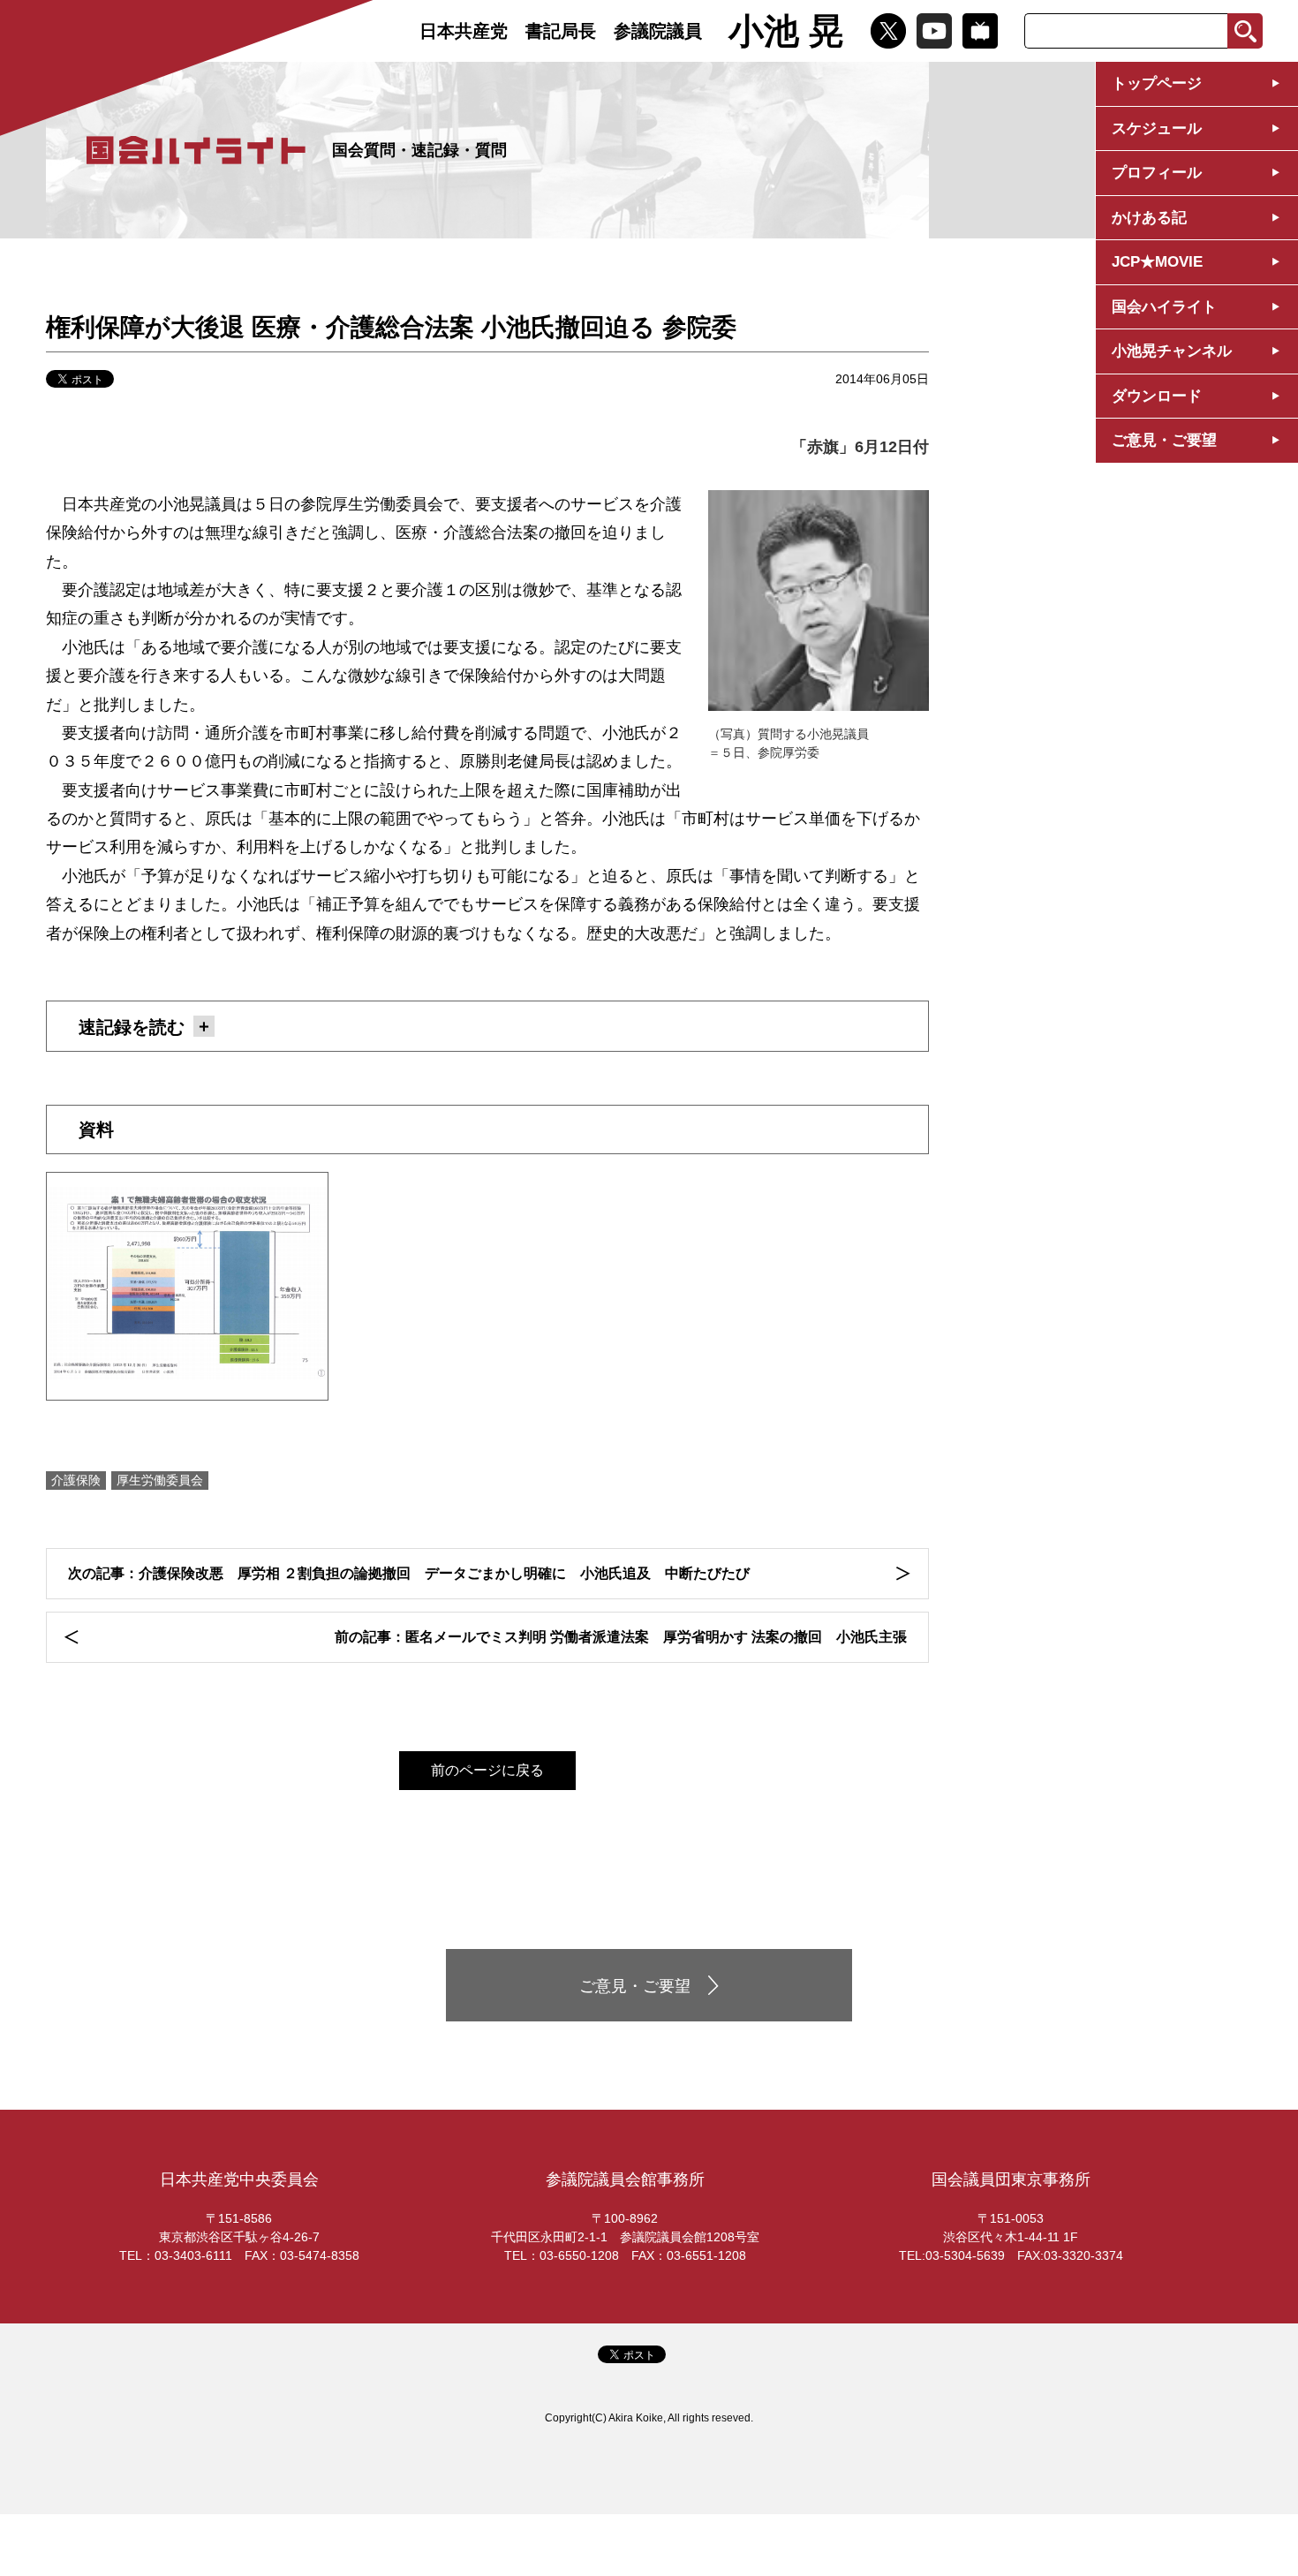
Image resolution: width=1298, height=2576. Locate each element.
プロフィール (1157, 173)
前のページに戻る (487, 1770)
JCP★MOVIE (1157, 262)
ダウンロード (1157, 396)
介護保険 (76, 1480)
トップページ (1157, 83)
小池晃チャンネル (1172, 351)
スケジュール (1157, 128)
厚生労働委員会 (160, 1480)
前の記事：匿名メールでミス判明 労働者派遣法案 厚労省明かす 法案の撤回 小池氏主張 (621, 1637)
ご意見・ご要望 (1164, 440)
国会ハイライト (1164, 307)
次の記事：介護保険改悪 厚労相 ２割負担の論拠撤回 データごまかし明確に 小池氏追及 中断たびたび (409, 1573)
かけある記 (1149, 218)
